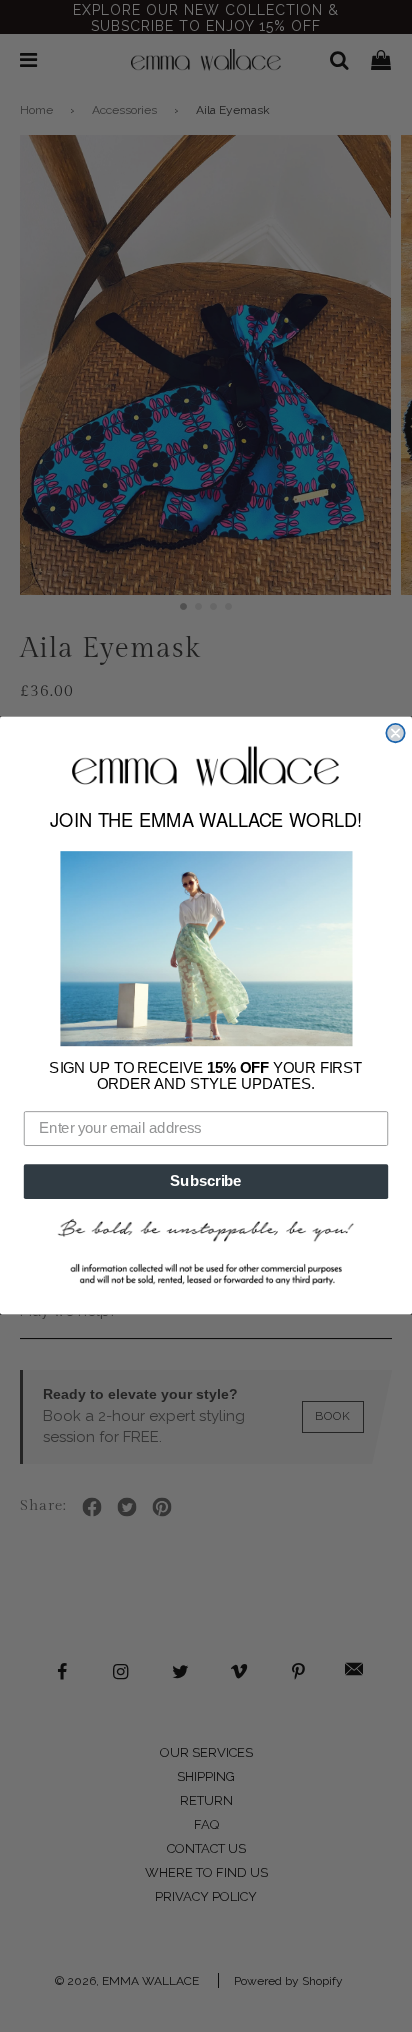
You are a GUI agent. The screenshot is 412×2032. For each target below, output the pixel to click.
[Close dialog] (395, 733)
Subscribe (205, 1182)
